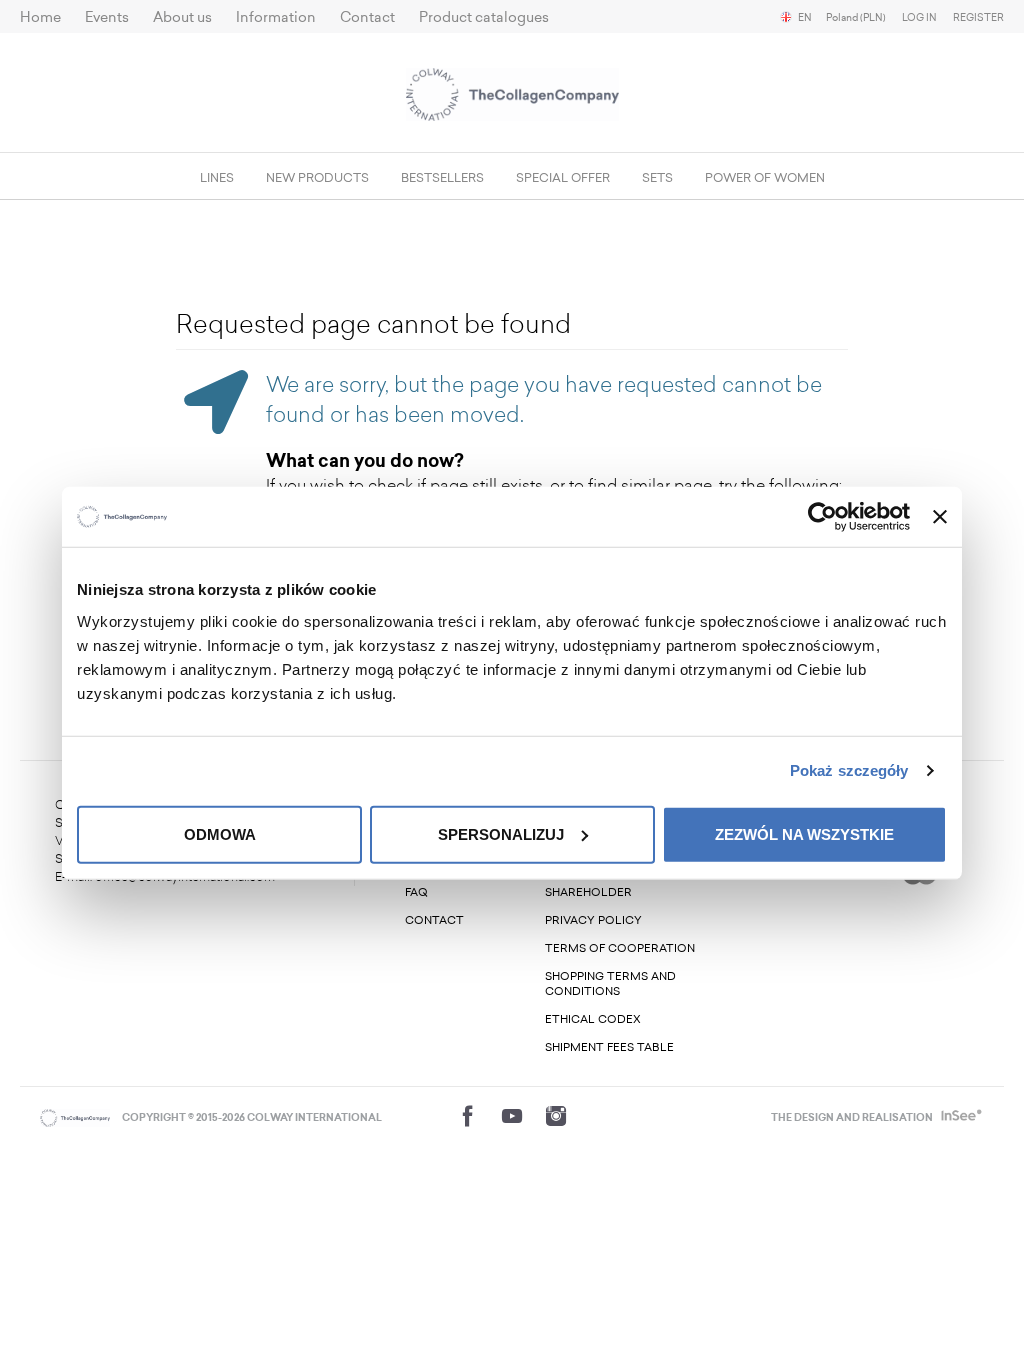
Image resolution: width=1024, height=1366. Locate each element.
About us (182, 17)
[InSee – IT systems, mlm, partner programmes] (959, 1118)
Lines (217, 178)
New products (317, 178)
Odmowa (220, 833)
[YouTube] (512, 1116)
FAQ (416, 892)
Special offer (563, 178)
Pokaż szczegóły (849, 770)
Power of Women (765, 178)
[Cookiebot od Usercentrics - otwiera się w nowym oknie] (822, 517)
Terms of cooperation (620, 948)
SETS (657, 178)
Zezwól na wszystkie (804, 833)
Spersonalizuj (501, 833)
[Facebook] (468, 1116)
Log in (919, 18)
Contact (367, 17)
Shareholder (588, 892)
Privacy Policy (593, 920)
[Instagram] (556, 1116)
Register (978, 18)
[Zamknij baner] (940, 517)
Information (276, 17)
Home (40, 17)
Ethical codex (593, 1019)
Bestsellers (442, 178)
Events (107, 17)
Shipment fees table (609, 1047)
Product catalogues (484, 17)
